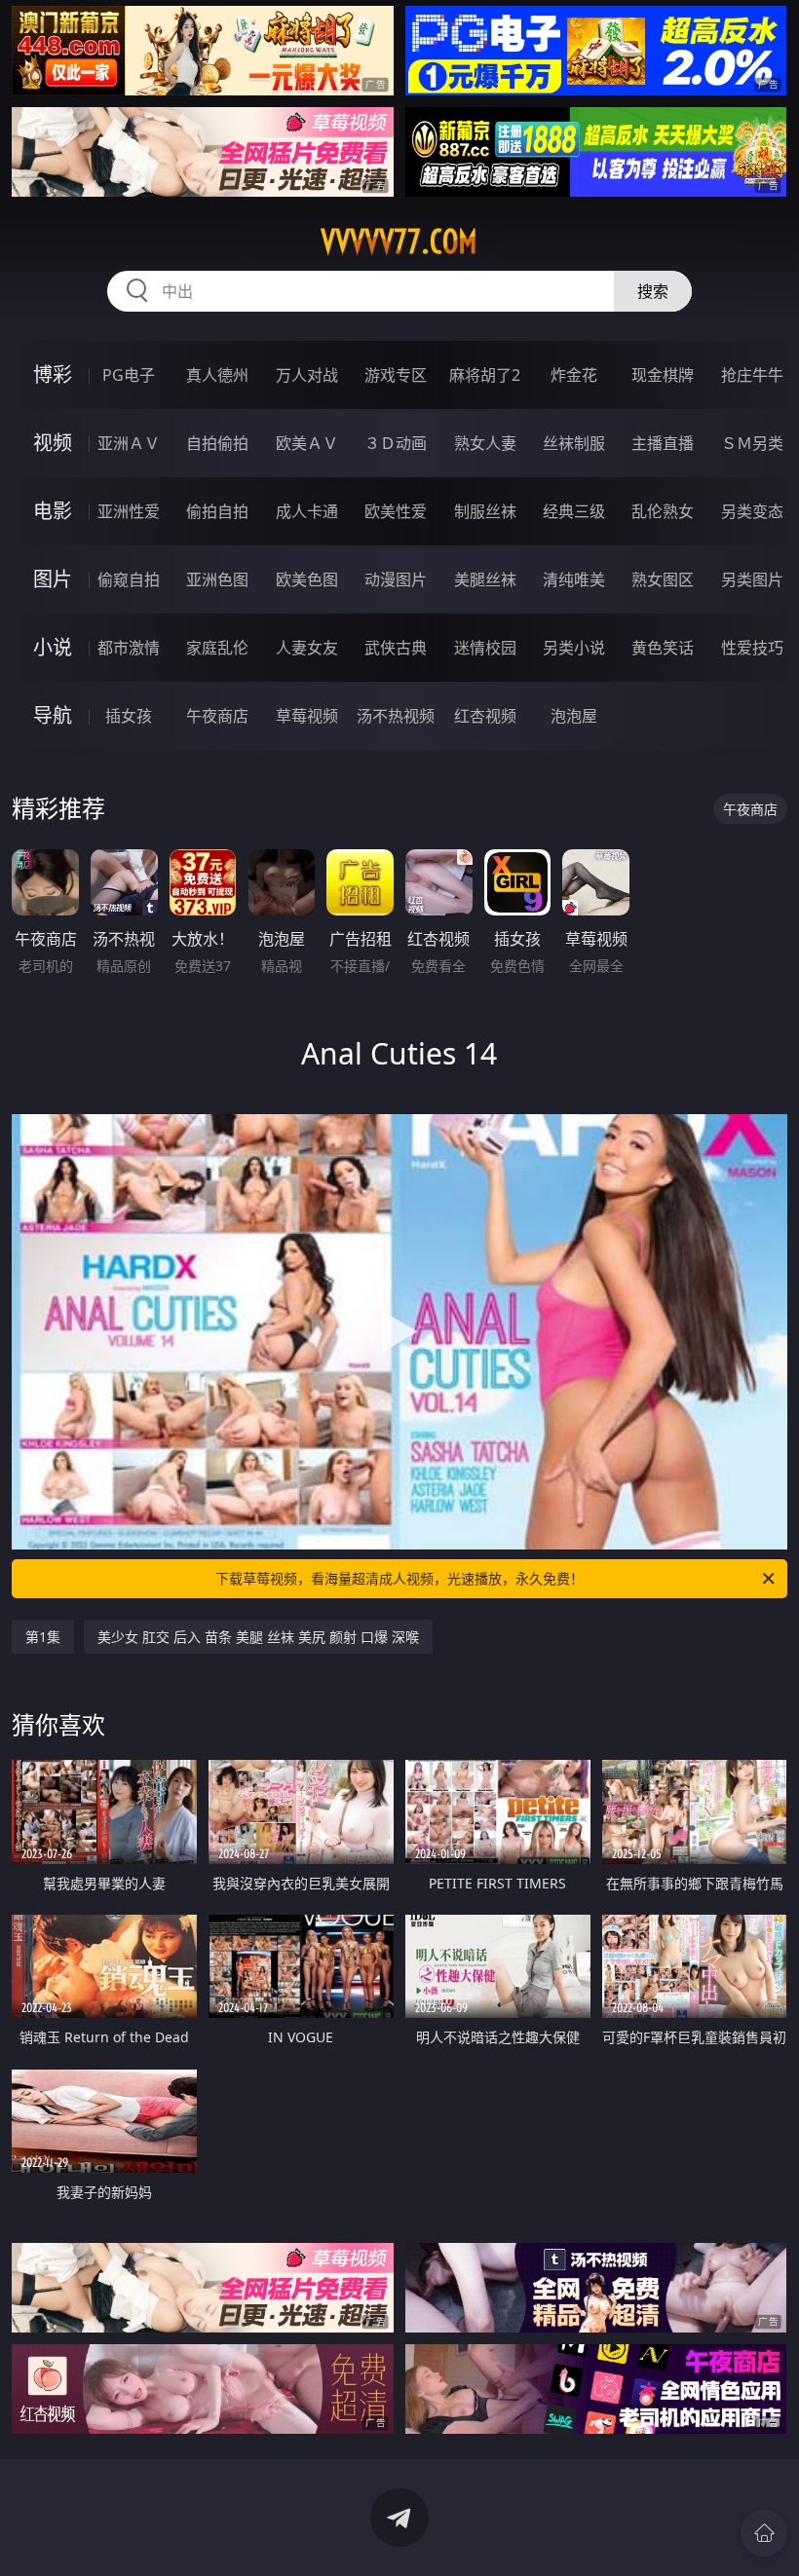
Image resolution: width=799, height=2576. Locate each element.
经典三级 (574, 511)
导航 (53, 715)
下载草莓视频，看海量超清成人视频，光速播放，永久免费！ (399, 1578)
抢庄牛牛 (752, 375)
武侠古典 (396, 648)
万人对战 (307, 375)
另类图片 (752, 579)
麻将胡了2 (485, 375)
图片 (53, 579)
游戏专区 (396, 375)
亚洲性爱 (129, 511)
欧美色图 (307, 579)
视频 (53, 443)
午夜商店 (217, 716)
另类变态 (752, 511)
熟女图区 (663, 579)
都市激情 (129, 648)
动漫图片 (396, 579)
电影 (53, 511)
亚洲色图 (217, 579)
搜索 (653, 291)
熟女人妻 (485, 443)
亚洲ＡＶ (129, 443)
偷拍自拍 (217, 511)
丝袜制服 (574, 443)
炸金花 (574, 375)
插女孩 (129, 716)
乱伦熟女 (663, 511)
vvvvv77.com (399, 242)
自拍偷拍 (217, 443)
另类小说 (574, 648)
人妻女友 (307, 648)
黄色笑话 (663, 648)
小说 (53, 647)
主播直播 (663, 443)
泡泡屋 (574, 716)
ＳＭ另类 (752, 443)
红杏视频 (485, 716)
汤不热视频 (396, 716)
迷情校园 (485, 648)
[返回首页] (764, 2533)
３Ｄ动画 (396, 443)
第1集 (43, 1637)
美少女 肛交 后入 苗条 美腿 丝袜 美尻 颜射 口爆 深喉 (258, 1637)
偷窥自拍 (129, 579)
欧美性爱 (396, 511)
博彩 (53, 374)
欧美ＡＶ (307, 443)
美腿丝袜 (485, 579)
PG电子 (129, 375)
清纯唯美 (574, 579)
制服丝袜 (485, 511)
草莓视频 (307, 716)
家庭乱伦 (217, 648)
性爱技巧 (752, 648)
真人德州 (217, 375)
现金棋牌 (663, 375)
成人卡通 (307, 511)
